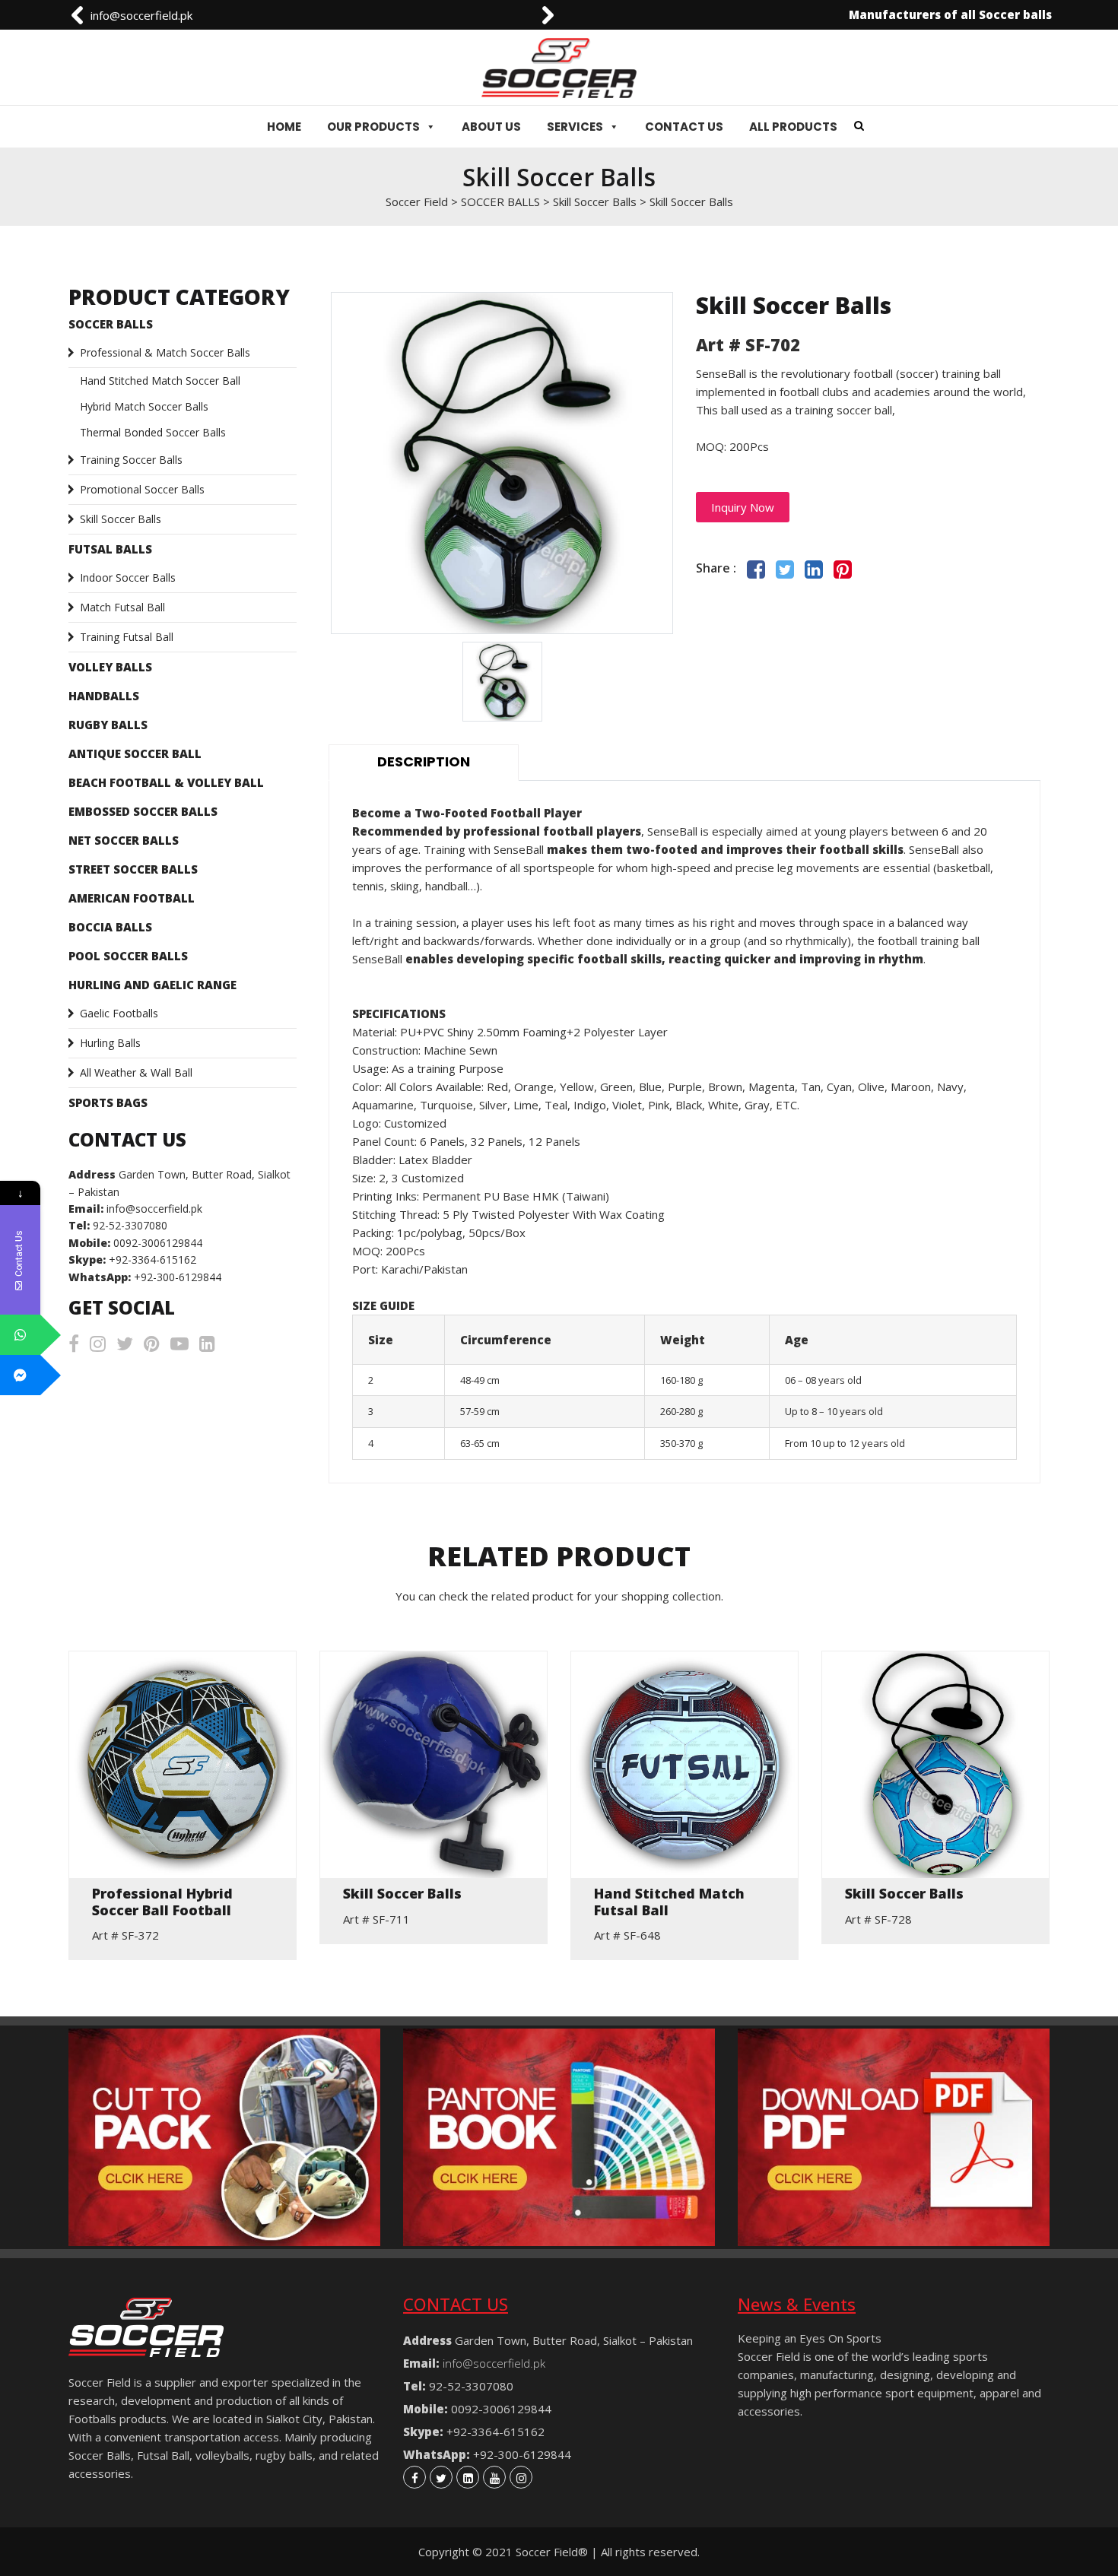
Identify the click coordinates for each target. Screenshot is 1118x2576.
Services (575, 127)
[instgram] (521, 2477)
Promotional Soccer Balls (142, 489)
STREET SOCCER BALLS (133, 869)
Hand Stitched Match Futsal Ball (669, 1902)
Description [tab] (424, 761)
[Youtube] (494, 2477)
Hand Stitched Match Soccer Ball (160, 381)
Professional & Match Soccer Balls (165, 352)
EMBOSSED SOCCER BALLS (143, 811)
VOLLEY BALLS (110, 667)
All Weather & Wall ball (136, 1072)
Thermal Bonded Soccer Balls (153, 432)
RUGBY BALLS (108, 725)
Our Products (373, 127)
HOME (284, 127)
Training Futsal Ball (127, 637)
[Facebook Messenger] (20, 1375)
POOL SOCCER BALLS (128, 956)
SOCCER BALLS (111, 324)
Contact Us (684, 127)
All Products (793, 127)
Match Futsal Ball (122, 607)
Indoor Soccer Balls (128, 577)
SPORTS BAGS (108, 1102)
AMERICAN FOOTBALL (132, 898)
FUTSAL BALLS (110, 549)
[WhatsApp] (20, 1335)
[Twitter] (441, 2477)
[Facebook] (414, 2477)
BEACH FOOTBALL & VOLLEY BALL (166, 782)
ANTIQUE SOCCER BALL (135, 753)
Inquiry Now (743, 507)
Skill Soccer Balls (121, 519)
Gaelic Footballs (119, 1013)
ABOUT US (491, 127)
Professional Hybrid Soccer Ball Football (162, 1902)
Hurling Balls (110, 1043)
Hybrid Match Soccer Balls (144, 406)
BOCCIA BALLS (110, 927)
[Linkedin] (468, 2477)
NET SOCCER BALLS (124, 840)
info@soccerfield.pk (141, 15)
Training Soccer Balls (131, 460)
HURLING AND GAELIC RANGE (152, 985)
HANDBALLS (104, 696)
